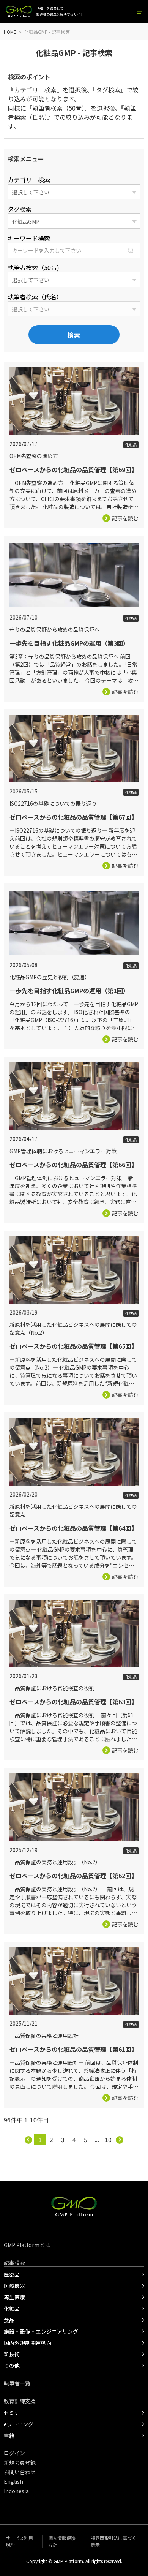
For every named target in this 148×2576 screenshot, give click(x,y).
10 (108, 2140)
